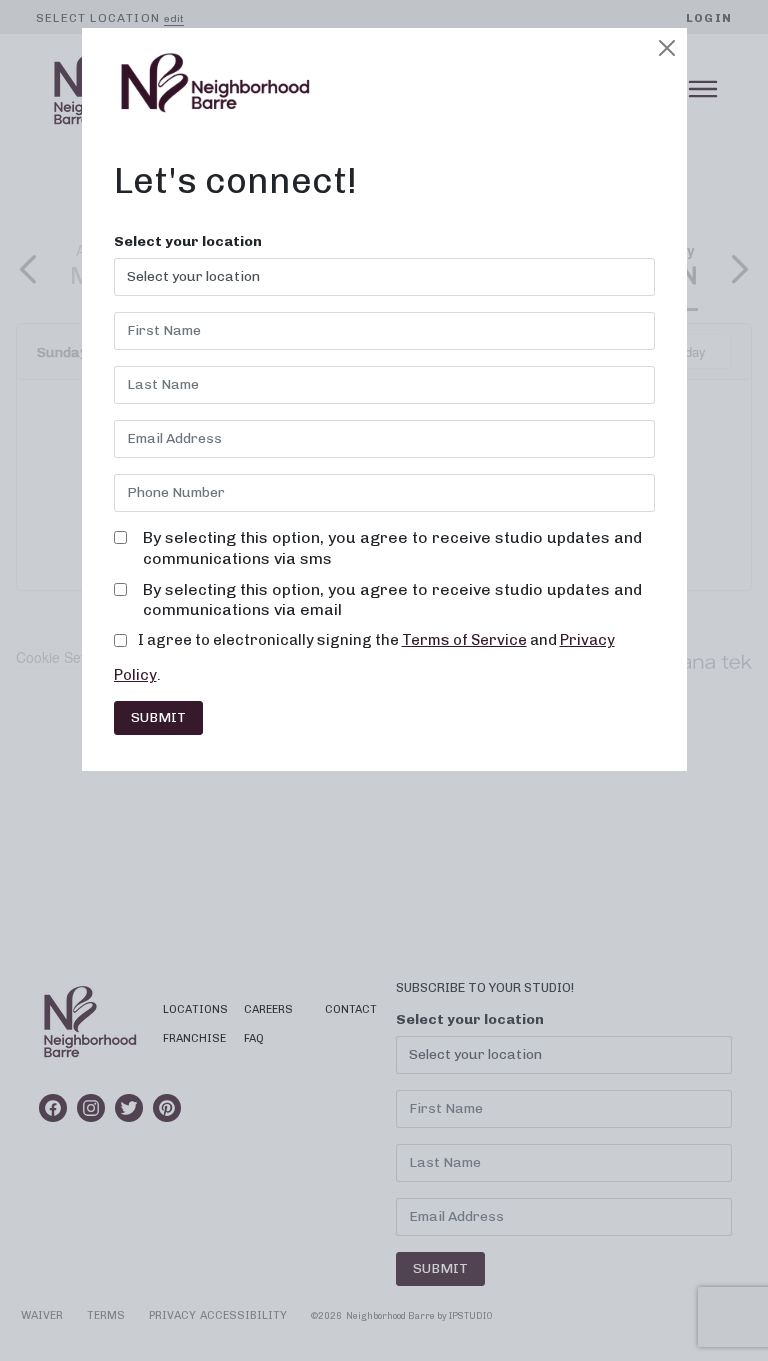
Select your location (188, 242)
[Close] (667, 48)
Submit (158, 717)
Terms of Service (464, 640)
